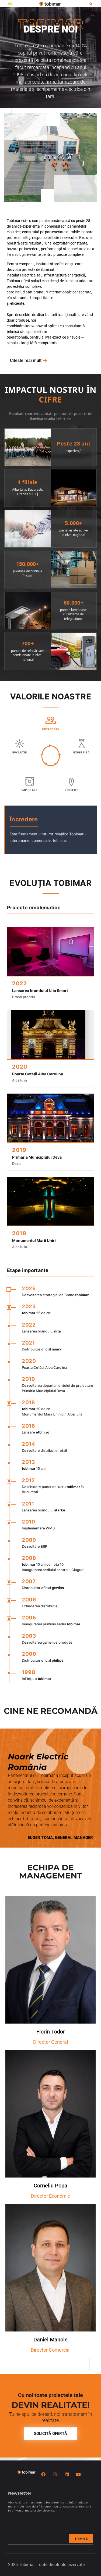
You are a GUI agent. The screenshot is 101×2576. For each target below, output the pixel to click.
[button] (10, 3)
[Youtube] (78, 2474)
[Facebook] (43, 2474)
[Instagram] (55, 2474)
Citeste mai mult (26, 361)
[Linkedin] (67, 2474)
